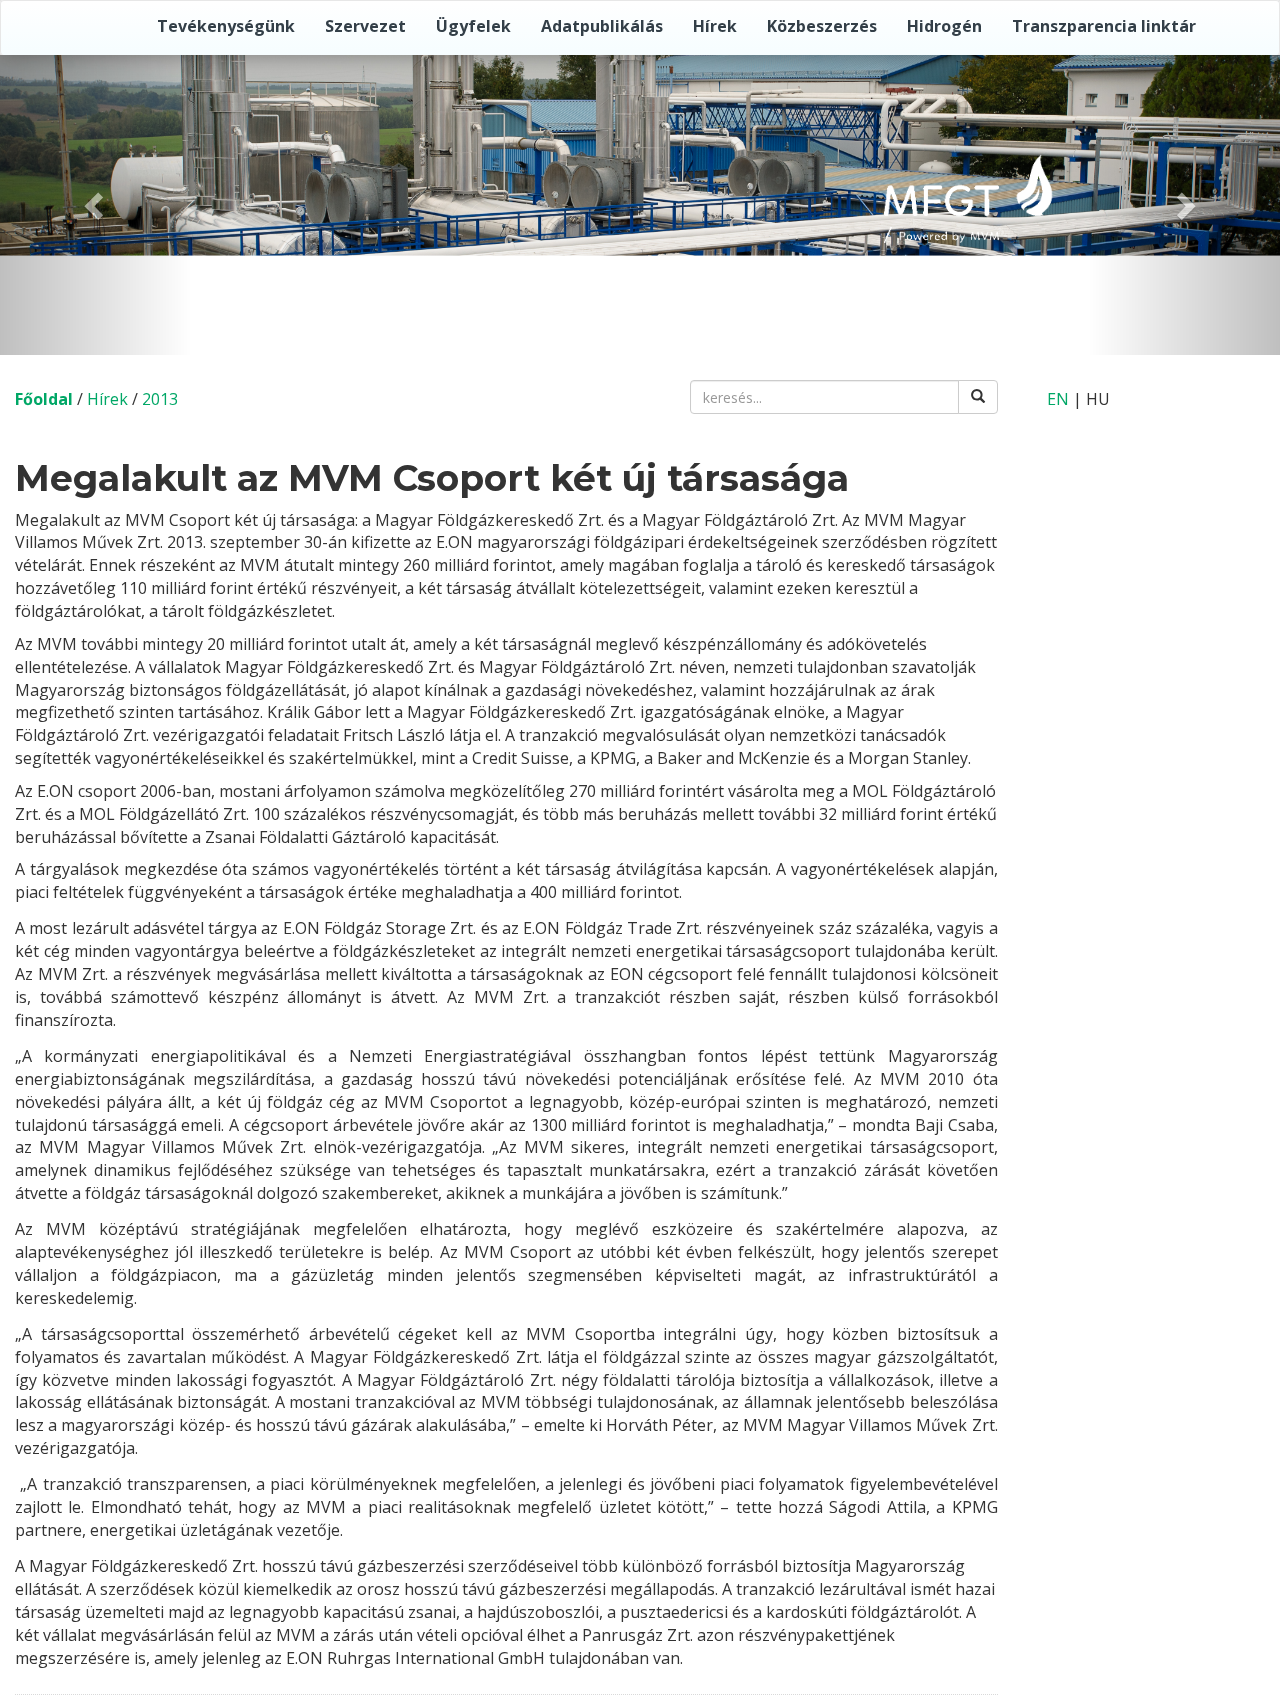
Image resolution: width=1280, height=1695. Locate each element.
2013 (160, 399)
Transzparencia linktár (1104, 26)
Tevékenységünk (226, 26)
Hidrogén (944, 26)
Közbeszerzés (822, 26)
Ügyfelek (473, 26)
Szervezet (365, 26)
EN (1058, 399)
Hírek (715, 26)
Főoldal (44, 399)
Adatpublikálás (602, 26)
